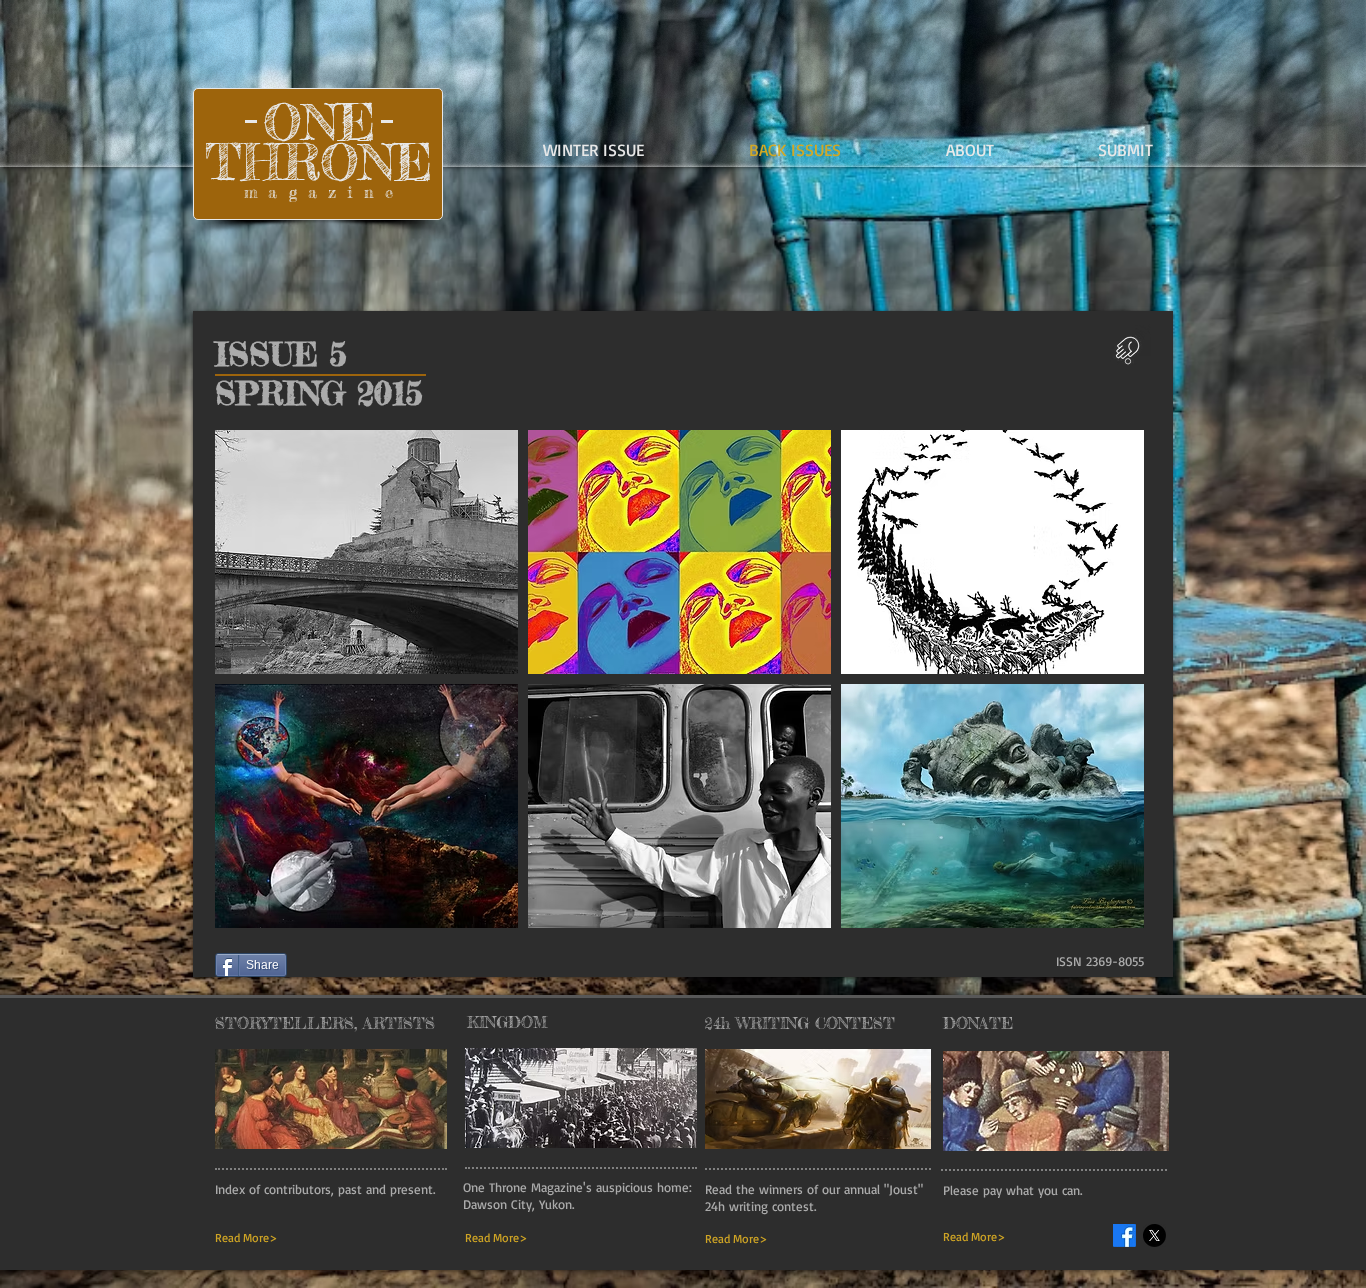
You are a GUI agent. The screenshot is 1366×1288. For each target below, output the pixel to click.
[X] (1154, 1235)
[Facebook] (1124, 1235)
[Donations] (1127, 348)
